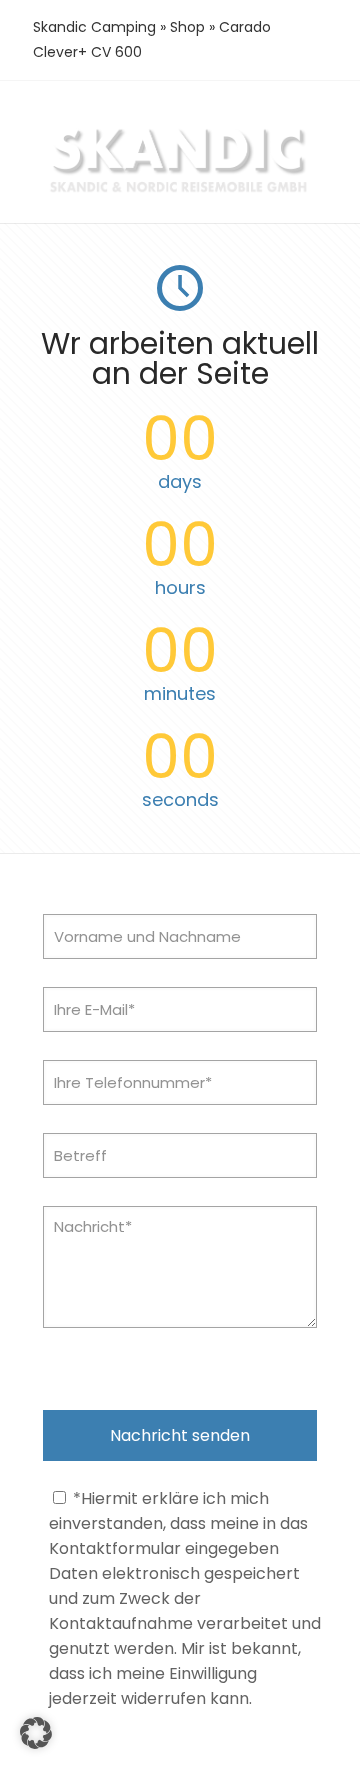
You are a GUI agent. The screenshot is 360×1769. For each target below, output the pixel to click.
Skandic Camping (94, 27)
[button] (36, 1733)
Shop (187, 27)
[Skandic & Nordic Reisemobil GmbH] (180, 190)
